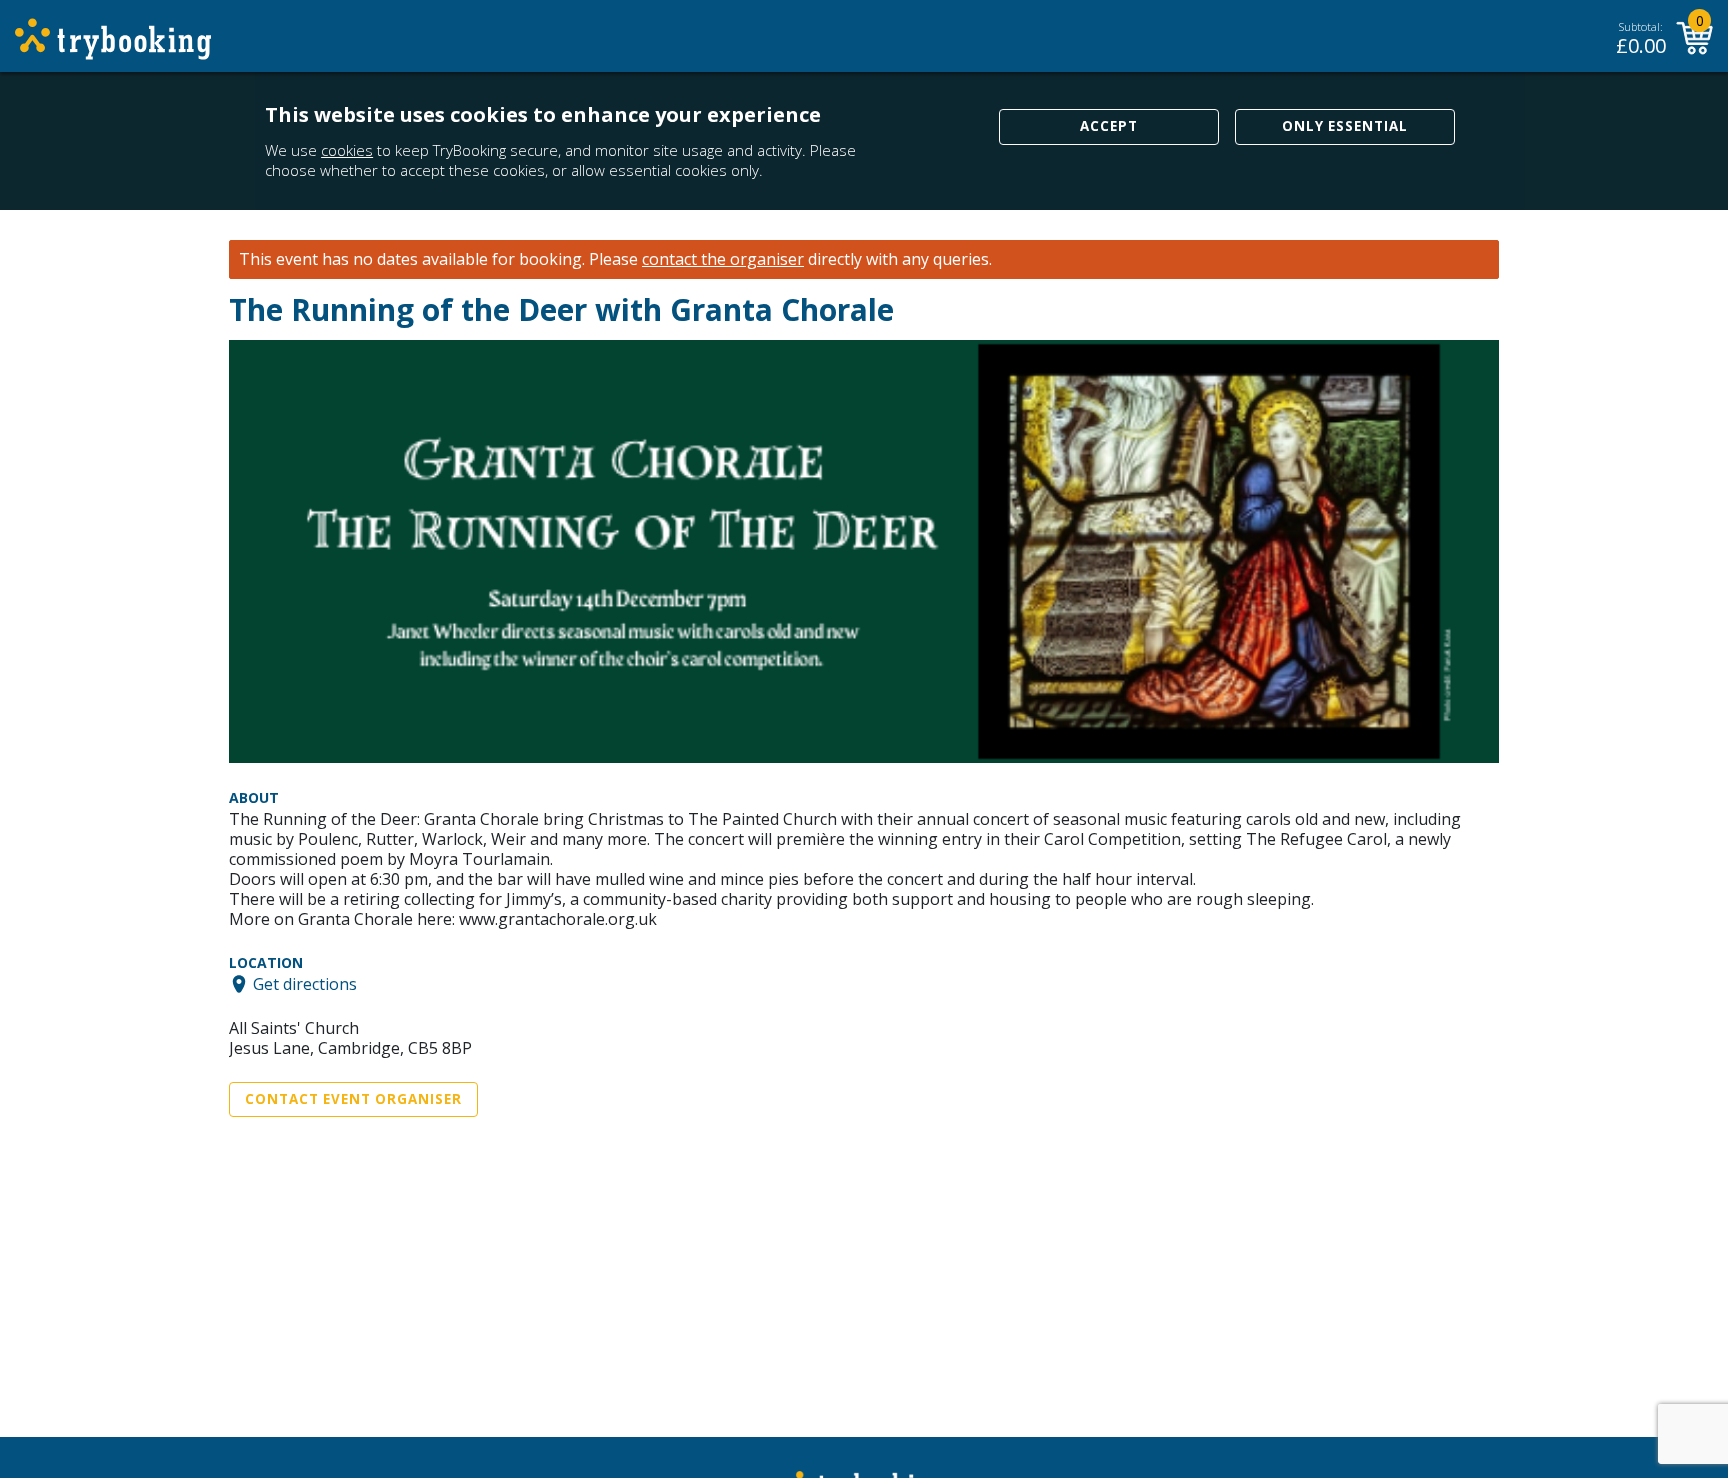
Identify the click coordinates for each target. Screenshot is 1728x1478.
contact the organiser (723, 259)
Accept (1109, 126)
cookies (347, 150)
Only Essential (1345, 126)
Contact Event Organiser (353, 1099)
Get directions (305, 984)
